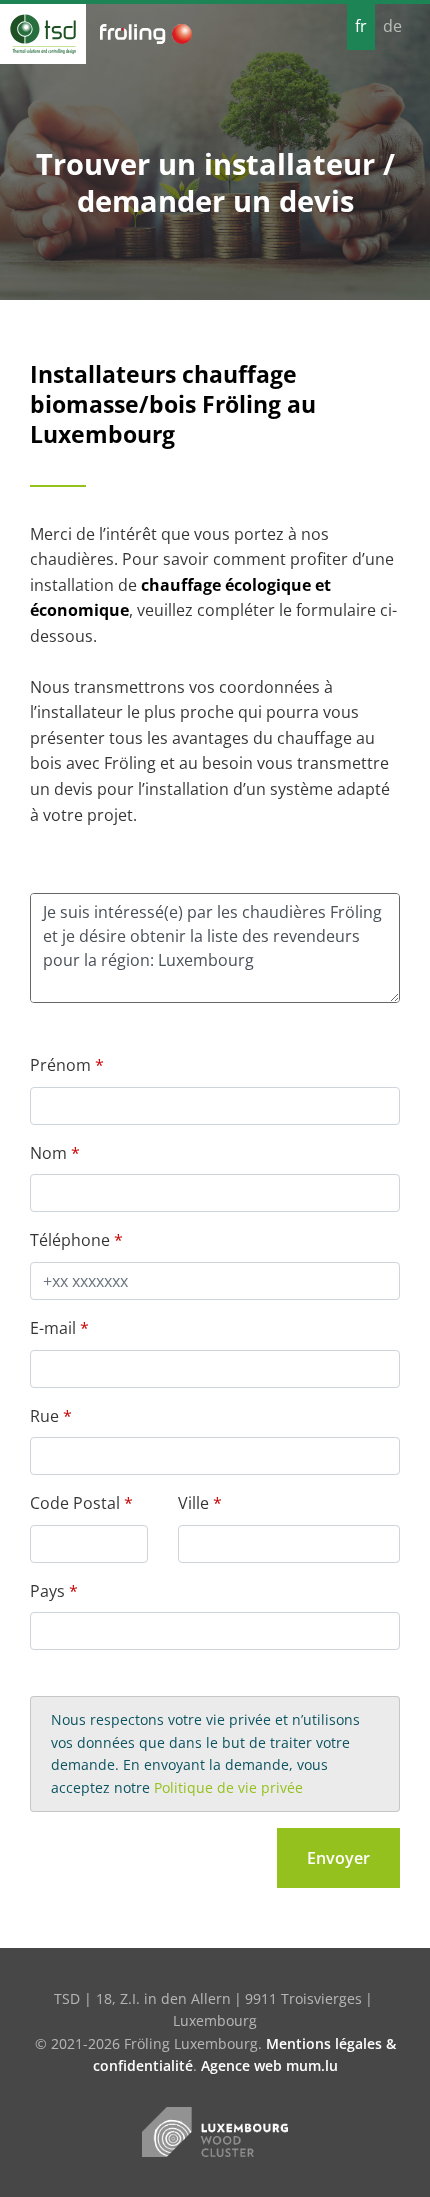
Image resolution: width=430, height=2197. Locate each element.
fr (361, 26)
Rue (44, 1416)
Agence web (241, 2065)
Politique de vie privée (228, 1787)
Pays (47, 1591)
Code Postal (75, 1503)
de (392, 26)
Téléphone (70, 1240)
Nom (48, 1153)
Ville (193, 1503)
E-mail (53, 1328)
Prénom (60, 1065)
